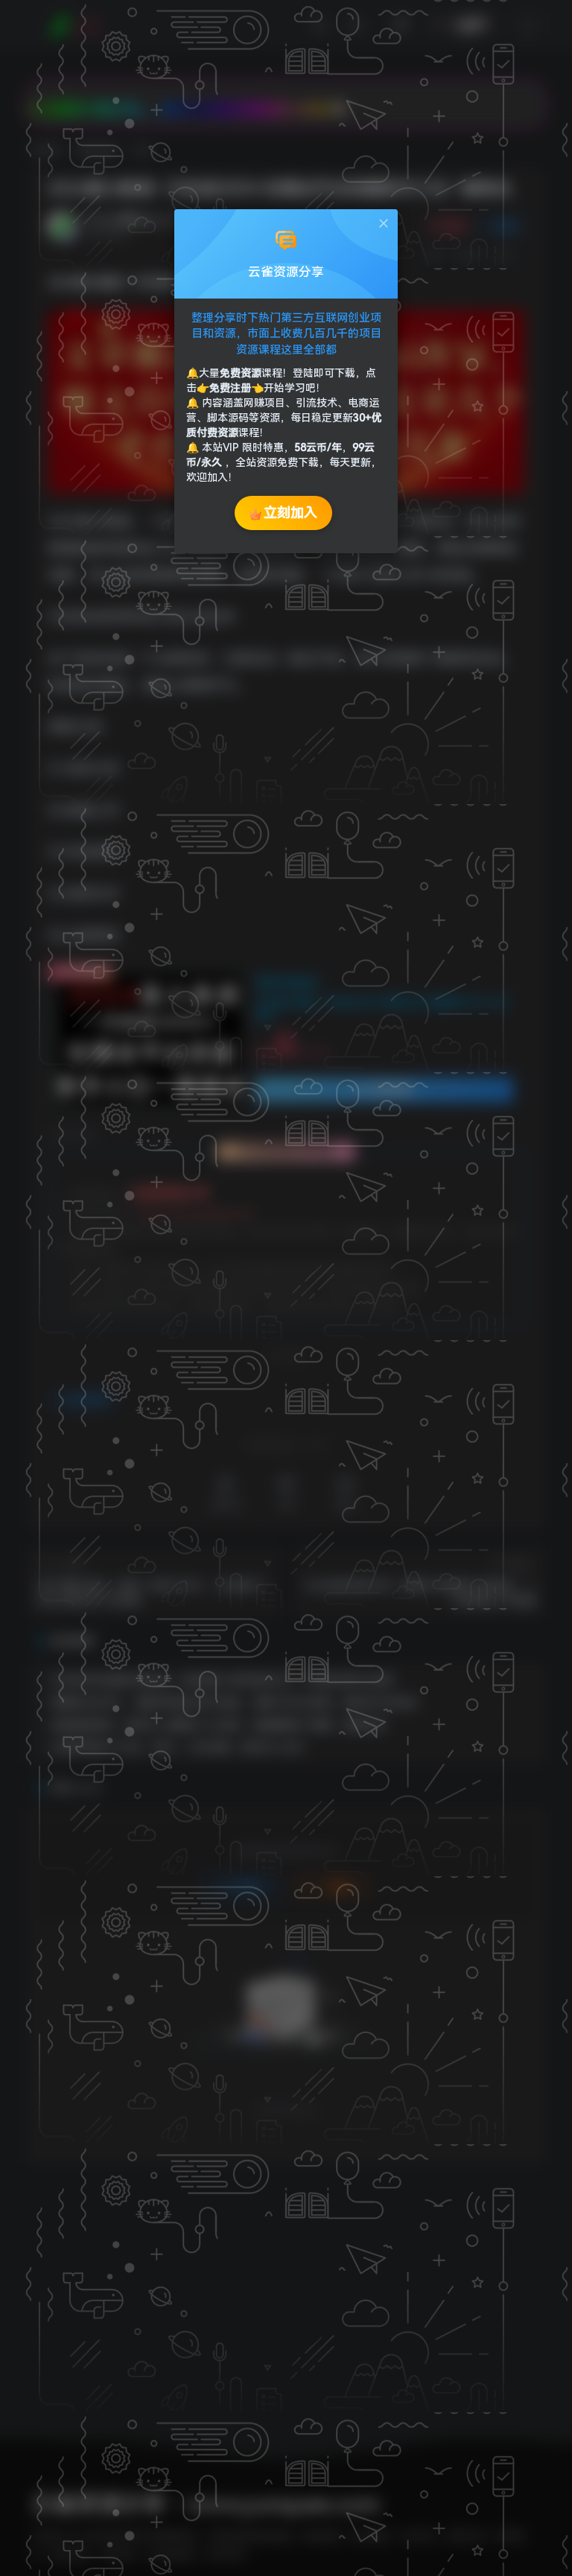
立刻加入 (290, 513)
